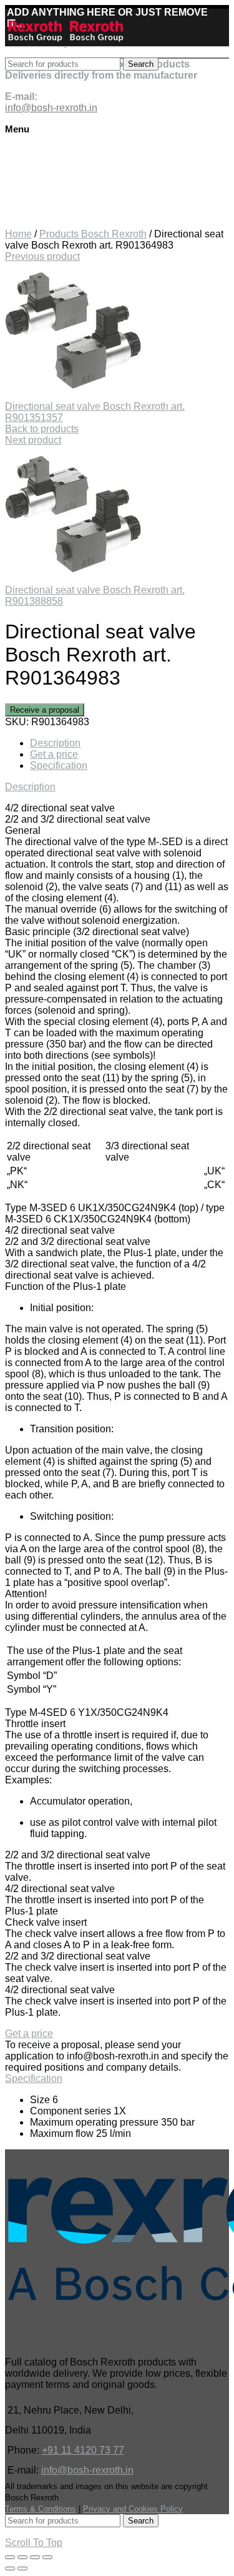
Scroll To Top (34, 2543)
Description (55, 743)
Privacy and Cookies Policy (133, 2509)
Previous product (42, 256)
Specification (59, 765)
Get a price (54, 754)
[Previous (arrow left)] (10, 2569)
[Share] (22, 2557)
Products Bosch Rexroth (93, 234)
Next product (33, 440)
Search (141, 64)
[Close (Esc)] (10, 2557)
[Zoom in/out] (47, 2557)
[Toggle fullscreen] (35, 2557)
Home (18, 234)
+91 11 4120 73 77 (83, 2450)
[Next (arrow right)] (22, 2569)
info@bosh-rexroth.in (87, 2470)
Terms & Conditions (41, 2509)
